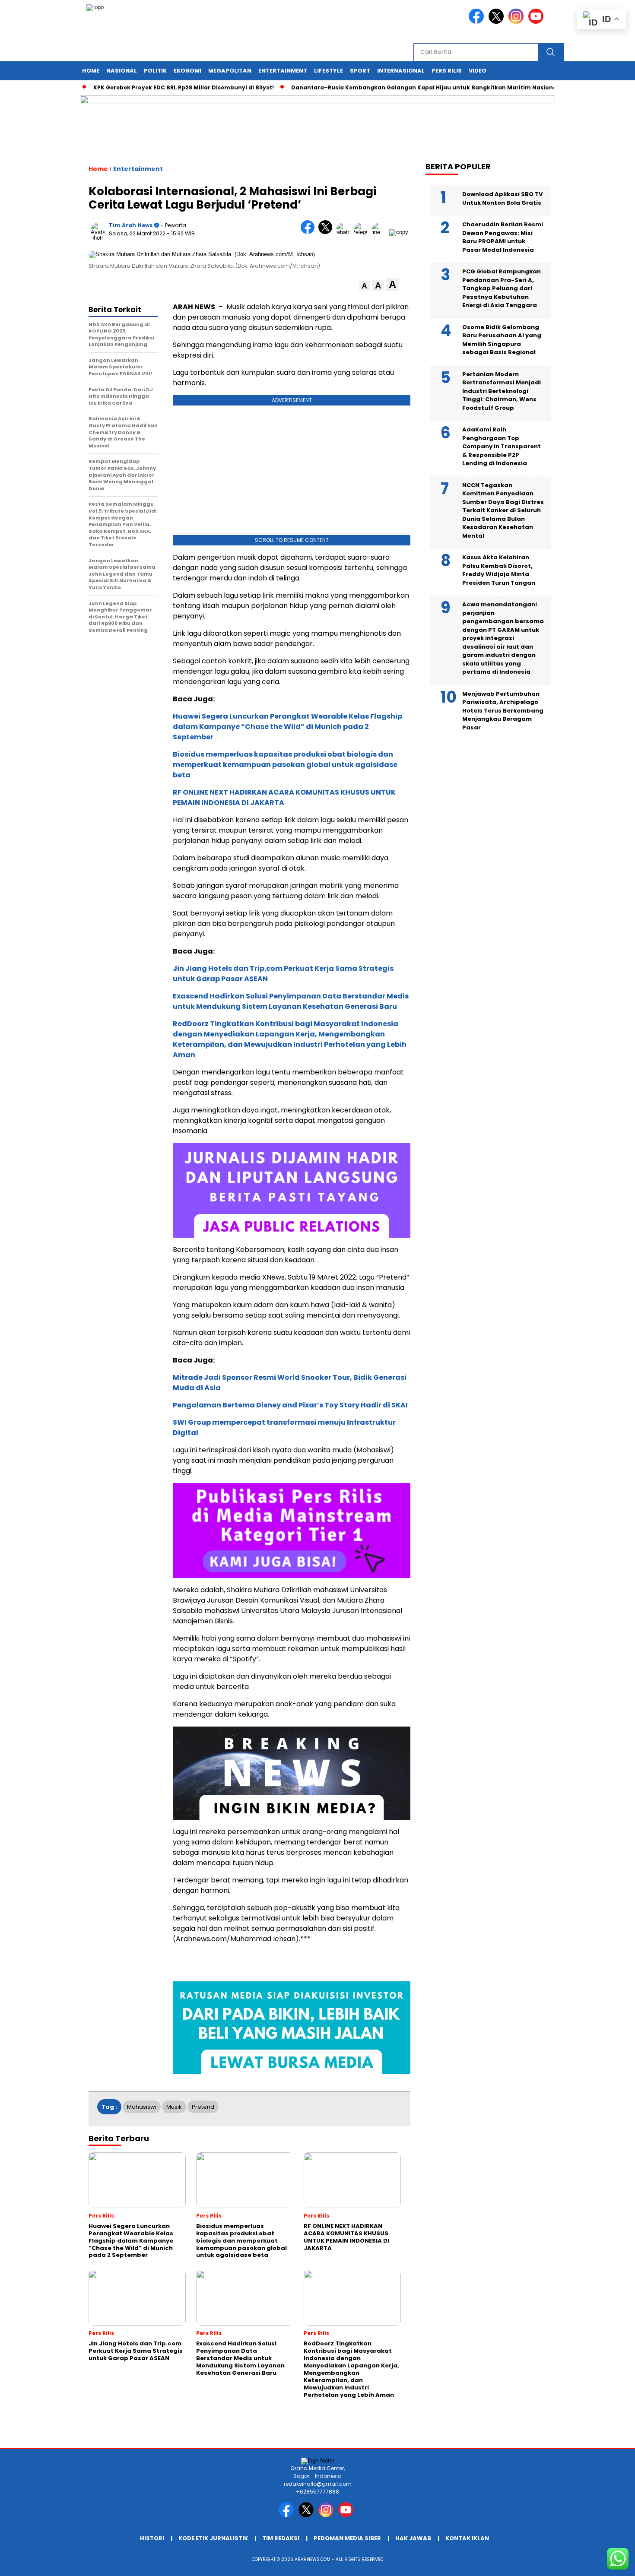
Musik (174, 2107)
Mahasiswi (142, 2107)
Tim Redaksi (281, 2538)
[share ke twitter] (327, 232)
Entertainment (283, 71)
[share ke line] (380, 232)
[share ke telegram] (363, 232)
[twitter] (498, 22)
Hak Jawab (413, 2538)
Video (478, 71)
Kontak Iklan (467, 2538)
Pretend (203, 2107)
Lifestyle (329, 71)
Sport (360, 71)
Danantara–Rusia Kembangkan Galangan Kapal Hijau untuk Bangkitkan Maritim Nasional (390, 87)
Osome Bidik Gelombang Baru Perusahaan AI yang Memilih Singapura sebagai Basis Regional (502, 340)
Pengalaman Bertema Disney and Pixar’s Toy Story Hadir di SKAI (290, 1405)
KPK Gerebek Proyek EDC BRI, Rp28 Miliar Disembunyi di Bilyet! (149, 87)
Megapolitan (230, 71)
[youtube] (537, 22)
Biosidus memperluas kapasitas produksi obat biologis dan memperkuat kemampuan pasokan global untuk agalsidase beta (285, 765)
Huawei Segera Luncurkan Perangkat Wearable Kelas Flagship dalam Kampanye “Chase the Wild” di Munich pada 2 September (287, 727)
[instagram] (518, 22)
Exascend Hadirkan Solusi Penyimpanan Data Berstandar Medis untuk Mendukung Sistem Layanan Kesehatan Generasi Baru (291, 1001)
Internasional (401, 71)
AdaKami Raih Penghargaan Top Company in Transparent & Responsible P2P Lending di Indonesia (502, 446)
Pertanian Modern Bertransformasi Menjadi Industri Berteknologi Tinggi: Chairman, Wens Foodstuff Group (502, 391)
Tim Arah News (131, 225)
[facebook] (478, 22)
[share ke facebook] (310, 232)
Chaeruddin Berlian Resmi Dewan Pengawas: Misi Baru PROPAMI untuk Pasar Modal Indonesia (503, 237)
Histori (152, 2538)
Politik (155, 71)
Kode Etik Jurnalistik (213, 2538)
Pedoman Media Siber (347, 2538)
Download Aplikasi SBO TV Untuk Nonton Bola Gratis (502, 198)
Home (91, 71)
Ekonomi (187, 71)
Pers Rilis (447, 71)
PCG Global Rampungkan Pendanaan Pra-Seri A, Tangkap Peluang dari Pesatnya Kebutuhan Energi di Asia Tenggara (502, 288)
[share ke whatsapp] (345, 232)
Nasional (122, 71)
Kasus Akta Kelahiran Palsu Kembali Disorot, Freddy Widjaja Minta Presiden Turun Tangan (499, 570)
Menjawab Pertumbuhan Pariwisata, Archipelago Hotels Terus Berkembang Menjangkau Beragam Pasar (503, 711)
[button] (364, 286)
